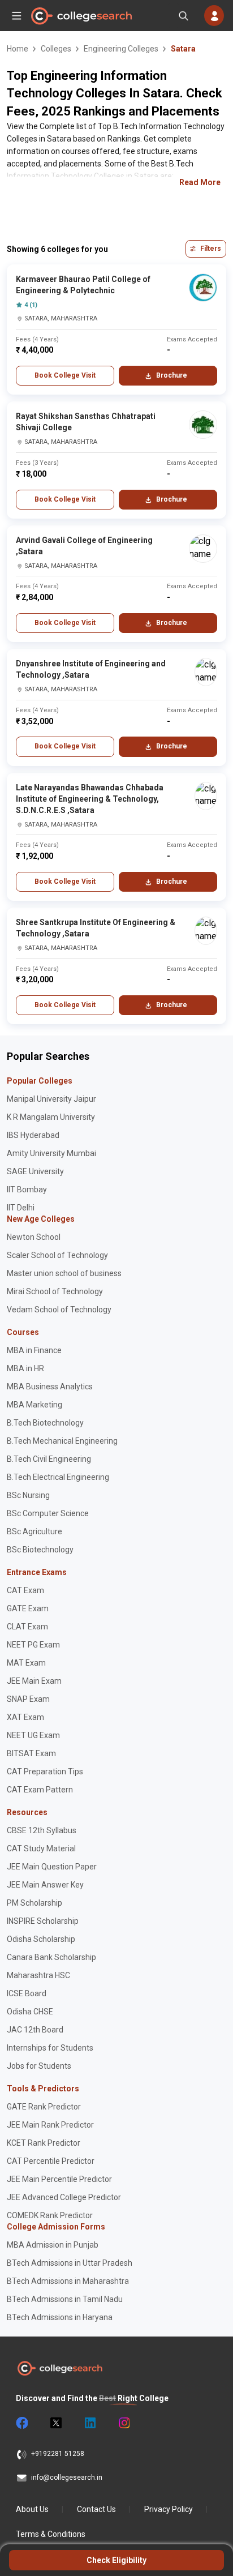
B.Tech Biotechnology (45, 1423)
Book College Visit (65, 375)
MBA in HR (25, 1368)
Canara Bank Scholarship (51, 1957)
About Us (32, 2509)
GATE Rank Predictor (44, 2107)
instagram (123, 2423)
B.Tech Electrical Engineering (58, 1477)
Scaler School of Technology (57, 1255)
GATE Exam (28, 1608)
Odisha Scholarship (41, 1939)
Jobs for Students (39, 2066)
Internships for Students (50, 2048)
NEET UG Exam (33, 1735)
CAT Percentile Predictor (51, 2161)
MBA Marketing (34, 1405)
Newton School (34, 1237)
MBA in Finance (34, 1350)
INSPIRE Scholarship (43, 1921)
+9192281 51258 (58, 2454)
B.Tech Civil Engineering (49, 1459)
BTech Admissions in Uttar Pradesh (70, 2263)
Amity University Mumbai (51, 1153)
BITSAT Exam (31, 1753)
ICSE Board (27, 1993)
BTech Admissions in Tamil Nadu (65, 2299)
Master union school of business (64, 1273)
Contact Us (96, 2509)
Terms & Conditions (51, 2534)
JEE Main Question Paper (52, 1867)
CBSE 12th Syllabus (42, 1830)
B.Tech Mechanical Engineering (62, 1441)
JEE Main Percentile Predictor (59, 2179)
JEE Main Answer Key (45, 1885)
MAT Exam (26, 1663)
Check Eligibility (116, 2560)
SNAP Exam (28, 1699)
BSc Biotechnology (40, 1550)
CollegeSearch (81, 16)
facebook (21, 2423)
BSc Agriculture (34, 1531)
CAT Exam (25, 1590)
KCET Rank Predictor (44, 2143)
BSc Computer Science (48, 1513)
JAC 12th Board (35, 2030)
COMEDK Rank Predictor (50, 2215)
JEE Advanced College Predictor (64, 2197)
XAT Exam (25, 1717)
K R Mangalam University (51, 1117)
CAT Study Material (41, 1848)
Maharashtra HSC (38, 1975)
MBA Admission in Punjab (53, 2245)
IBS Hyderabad (33, 1135)
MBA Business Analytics (50, 1387)
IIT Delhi (21, 1208)
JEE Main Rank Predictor (50, 2125)
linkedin (89, 2423)
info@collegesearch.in (67, 2477)
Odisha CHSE (30, 2012)
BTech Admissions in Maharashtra (68, 2281)
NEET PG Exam (33, 1645)
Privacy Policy (169, 2509)
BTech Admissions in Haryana (60, 2317)
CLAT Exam (27, 1627)
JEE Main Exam (34, 1681)
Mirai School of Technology (55, 1291)
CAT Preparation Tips (45, 1771)
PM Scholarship (34, 1903)
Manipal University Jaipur (51, 1099)
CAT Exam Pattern (40, 1790)
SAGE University (35, 1171)
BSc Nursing (28, 1495)
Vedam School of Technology (59, 1310)
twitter (55, 2423)
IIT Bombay (27, 1189)
